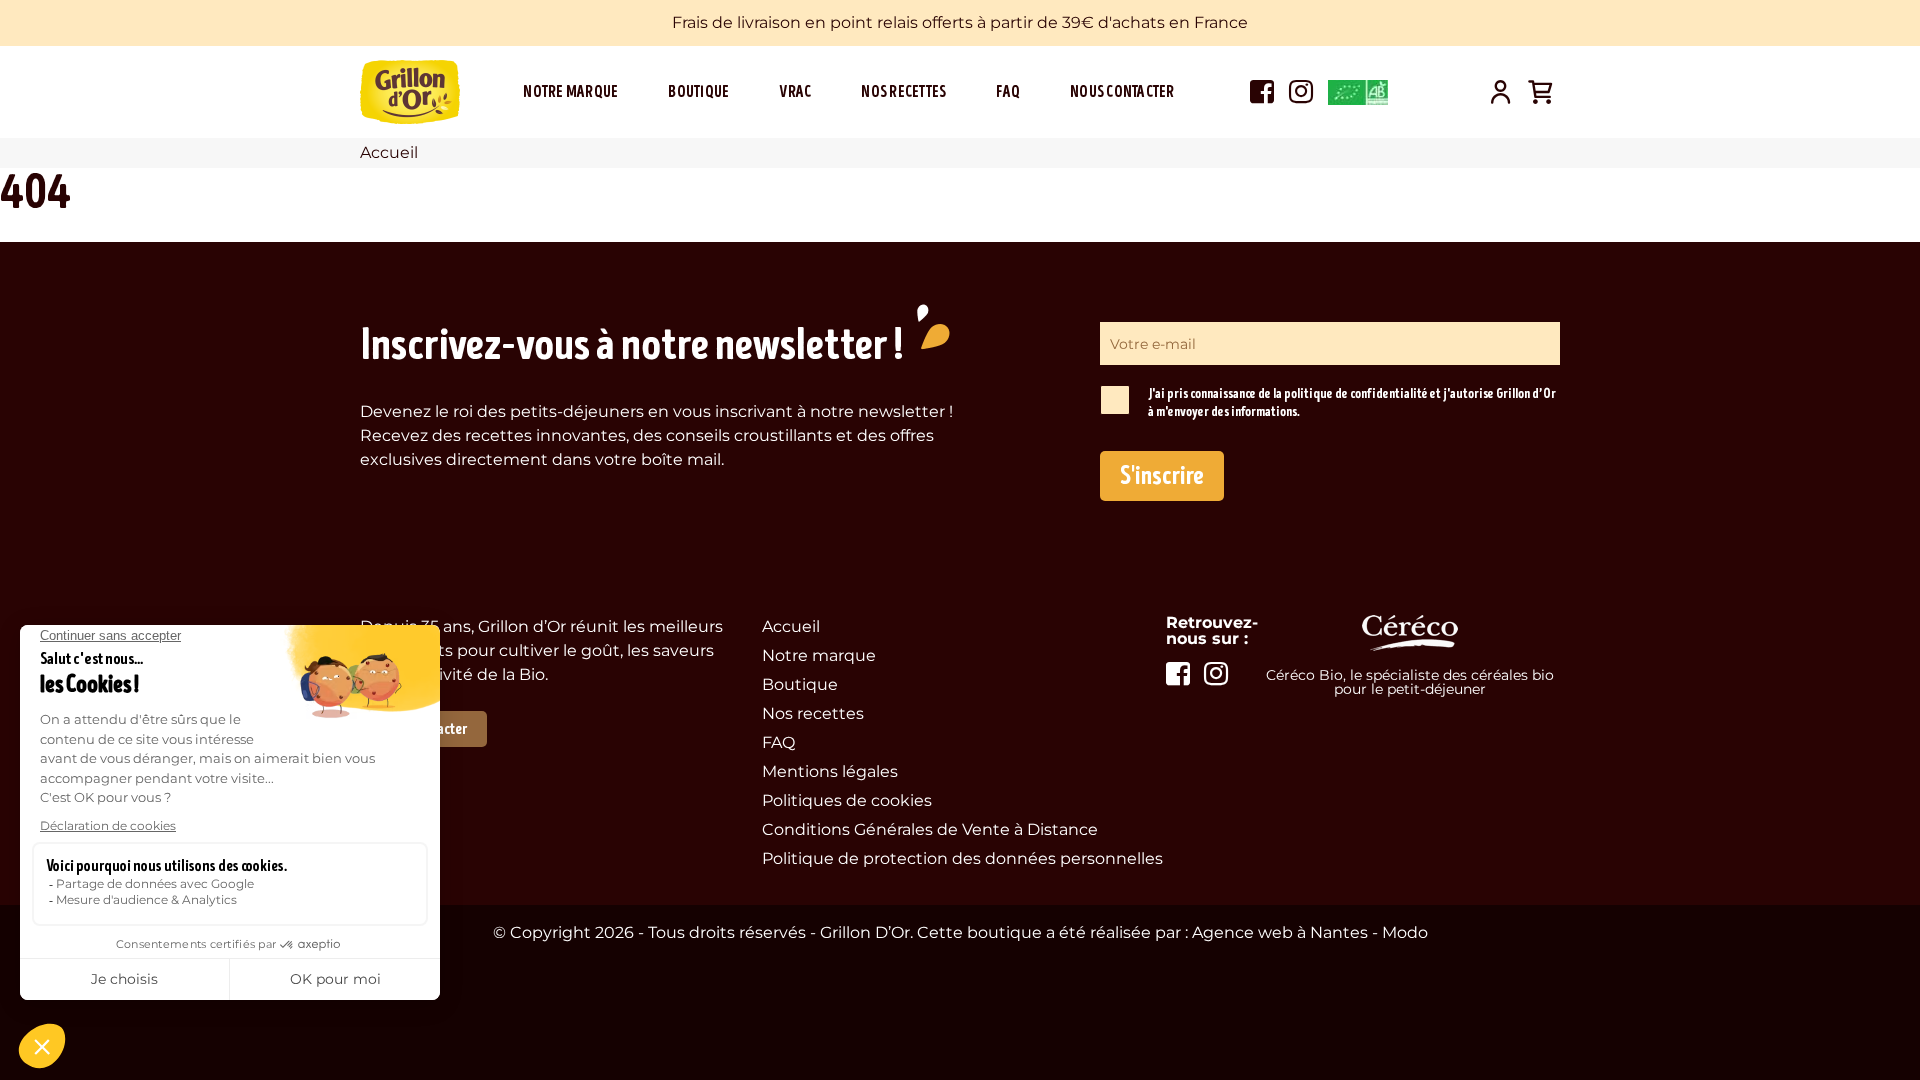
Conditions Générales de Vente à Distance (930, 829)
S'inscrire (1162, 476)
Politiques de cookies (847, 800)
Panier (1540, 92)
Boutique (698, 92)
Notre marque (570, 92)
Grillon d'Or (410, 92)
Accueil (791, 626)
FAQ (1008, 92)
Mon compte (1500, 92)
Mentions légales (830, 771)
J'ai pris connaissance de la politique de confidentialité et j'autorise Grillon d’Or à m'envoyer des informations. (1352, 403)
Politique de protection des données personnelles (962, 858)
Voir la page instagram (1301, 92)
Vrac (795, 92)
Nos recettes (903, 92)
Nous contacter (1122, 92)
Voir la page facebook (1262, 92)
